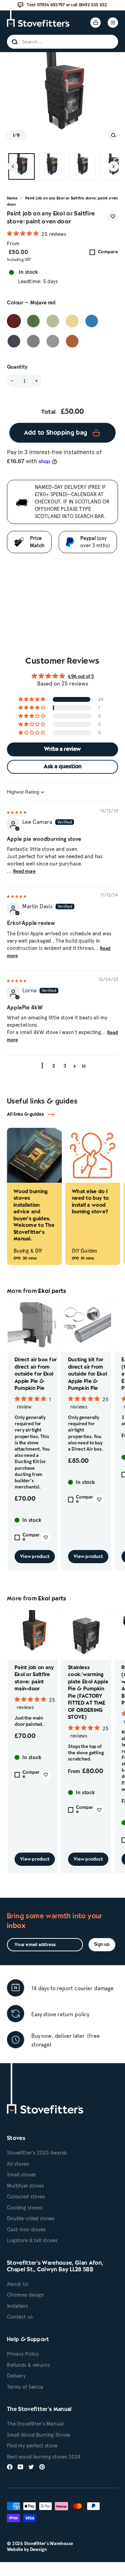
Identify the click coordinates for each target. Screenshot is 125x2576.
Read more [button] (24, 872)
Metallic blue (14, 341)
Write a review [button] (62, 749)
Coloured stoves (26, 2197)
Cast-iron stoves (26, 2230)
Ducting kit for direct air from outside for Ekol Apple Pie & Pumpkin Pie (87, 1374)
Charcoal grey (33, 341)
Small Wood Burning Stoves (39, 2435)
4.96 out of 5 (81, 677)
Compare (108, 252)
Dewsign (38, 2549)
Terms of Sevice (25, 2387)
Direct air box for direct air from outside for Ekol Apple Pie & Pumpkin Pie (36, 1374)
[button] (23, 234)
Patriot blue (92, 321)
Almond (72, 321)
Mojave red (14, 321)
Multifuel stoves (26, 2186)
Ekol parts (52, 1291)
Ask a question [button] (63, 767)
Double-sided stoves (31, 2218)
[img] (17, 811)
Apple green (33, 321)
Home (12, 198)
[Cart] (95, 23)
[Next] (114, 166)
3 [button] (65, 1066)
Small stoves (21, 2175)
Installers (18, 2306)
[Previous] (13, 166)
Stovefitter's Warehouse (48, 2544)
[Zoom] (113, 135)
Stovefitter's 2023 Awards (37, 2153)
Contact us (20, 2317)
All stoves (18, 2164)
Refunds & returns (28, 2365)
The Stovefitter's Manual (35, 2424)
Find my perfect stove (32, 2446)
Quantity (17, 367)
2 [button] (54, 1066)
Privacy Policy (23, 2354)
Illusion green (53, 321)
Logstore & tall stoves (32, 2240)
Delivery (16, 2376)
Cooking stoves (25, 2208)
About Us (18, 2284)
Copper (72, 341)
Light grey (53, 341)
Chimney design (26, 2295)
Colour (31, 303)
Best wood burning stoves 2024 (44, 2457)
